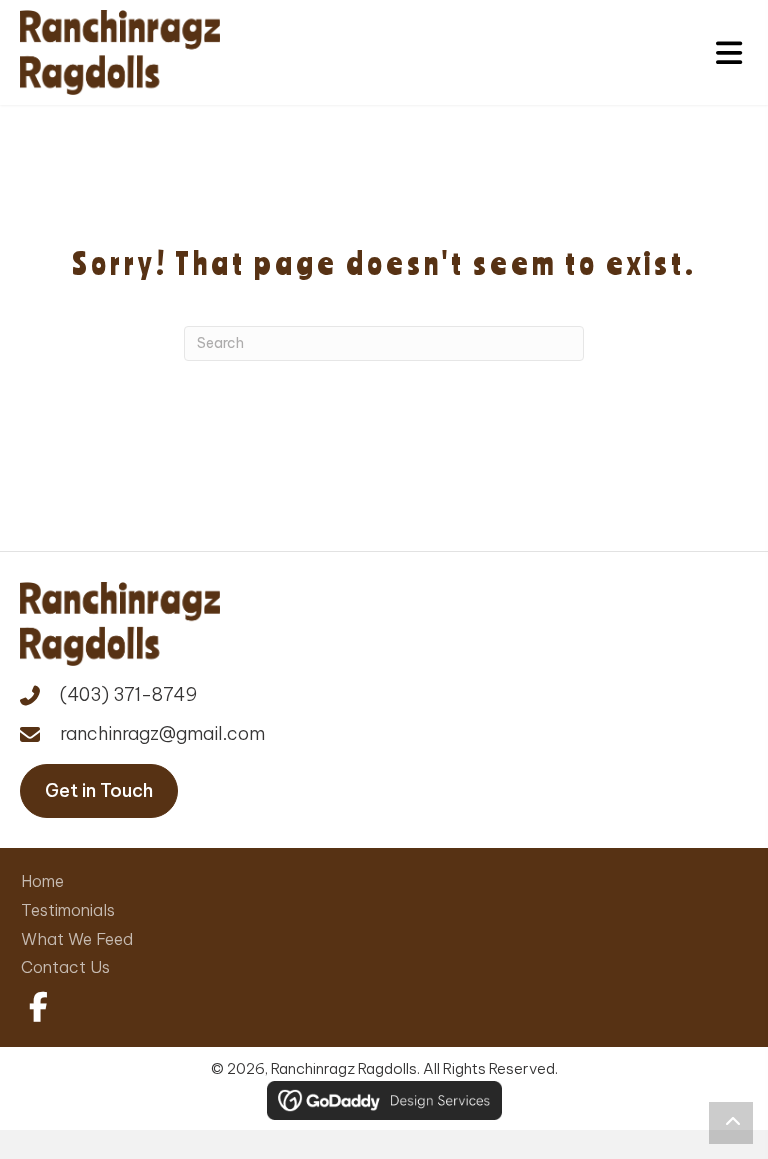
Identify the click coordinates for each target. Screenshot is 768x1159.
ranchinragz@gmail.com (162, 733)
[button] (35, 1007)
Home (42, 881)
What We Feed (77, 939)
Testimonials (68, 910)
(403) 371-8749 (128, 694)
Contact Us (65, 967)
